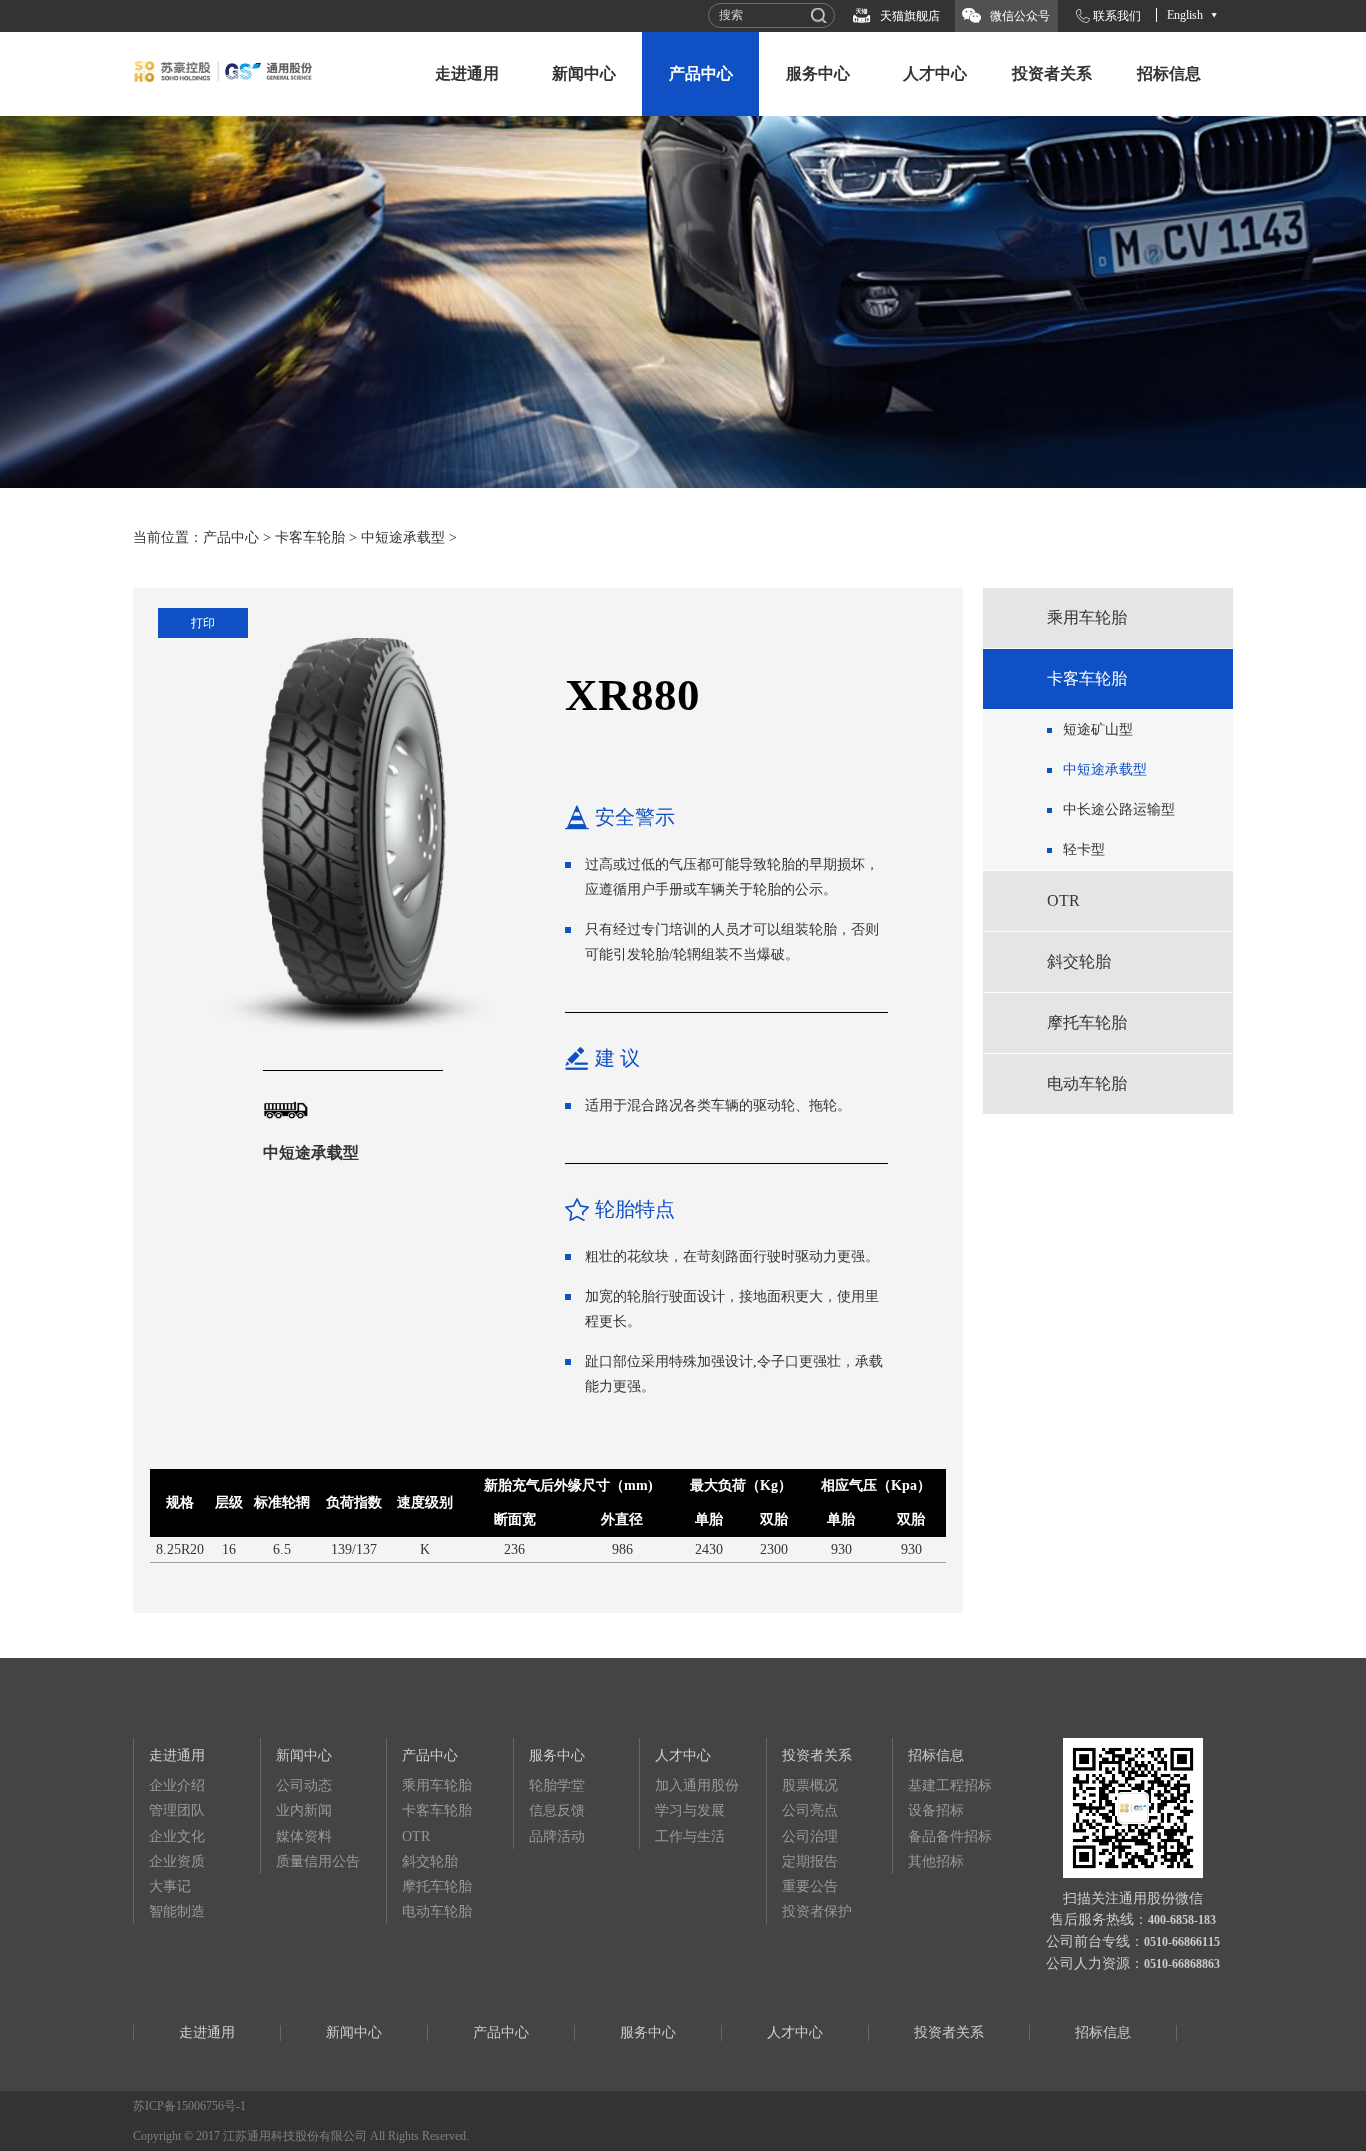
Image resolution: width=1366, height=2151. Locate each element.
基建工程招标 (950, 1785)
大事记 (170, 1886)
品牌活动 (557, 1836)
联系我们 (1117, 16)
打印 (203, 623)
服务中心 (818, 73)
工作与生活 (690, 1836)
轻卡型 (1084, 849)
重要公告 (810, 1886)
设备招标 (936, 1810)
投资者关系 (1052, 73)
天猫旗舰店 (910, 16)
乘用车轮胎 (1087, 617)
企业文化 (177, 1836)
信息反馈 (557, 1810)
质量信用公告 (318, 1861)
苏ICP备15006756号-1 (189, 2106)
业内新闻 (304, 1810)
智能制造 (177, 1911)
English (1185, 15)
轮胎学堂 (557, 1785)
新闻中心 (584, 73)
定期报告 (810, 1861)
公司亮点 (810, 1810)
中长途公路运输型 (1119, 809)
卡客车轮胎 (310, 537)
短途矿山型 (1098, 729)
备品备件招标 (950, 1836)
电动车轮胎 (1087, 1083)
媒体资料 (304, 1836)
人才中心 (935, 73)
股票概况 (810, 1785)
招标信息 (1169, 73)
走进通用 (467, 73)
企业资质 (177, 1861)
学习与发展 (690, 1810)
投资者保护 (817, 1911)
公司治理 (810, 1836)
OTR (1063, 900)
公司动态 (304, 1785)
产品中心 (701, 73)
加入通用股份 (697, 1785)
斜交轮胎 (1079, 961)
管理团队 (177, 1810)
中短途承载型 (403, 537)
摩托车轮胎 (1087, 1022)
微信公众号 (1020, 16)
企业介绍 (177, 1785)
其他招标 (936, 1861)
